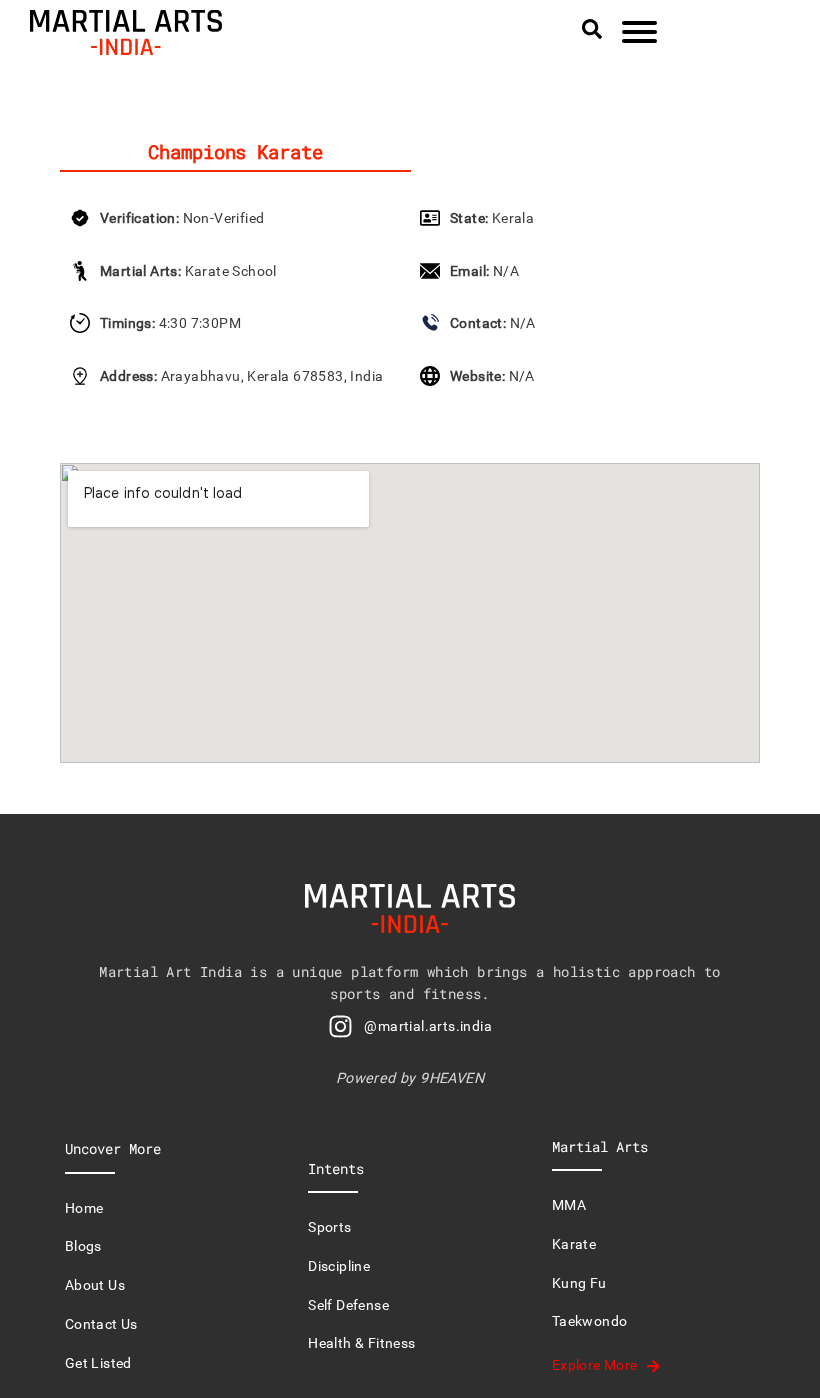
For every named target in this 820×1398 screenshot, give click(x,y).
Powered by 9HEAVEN (410, 1078)
